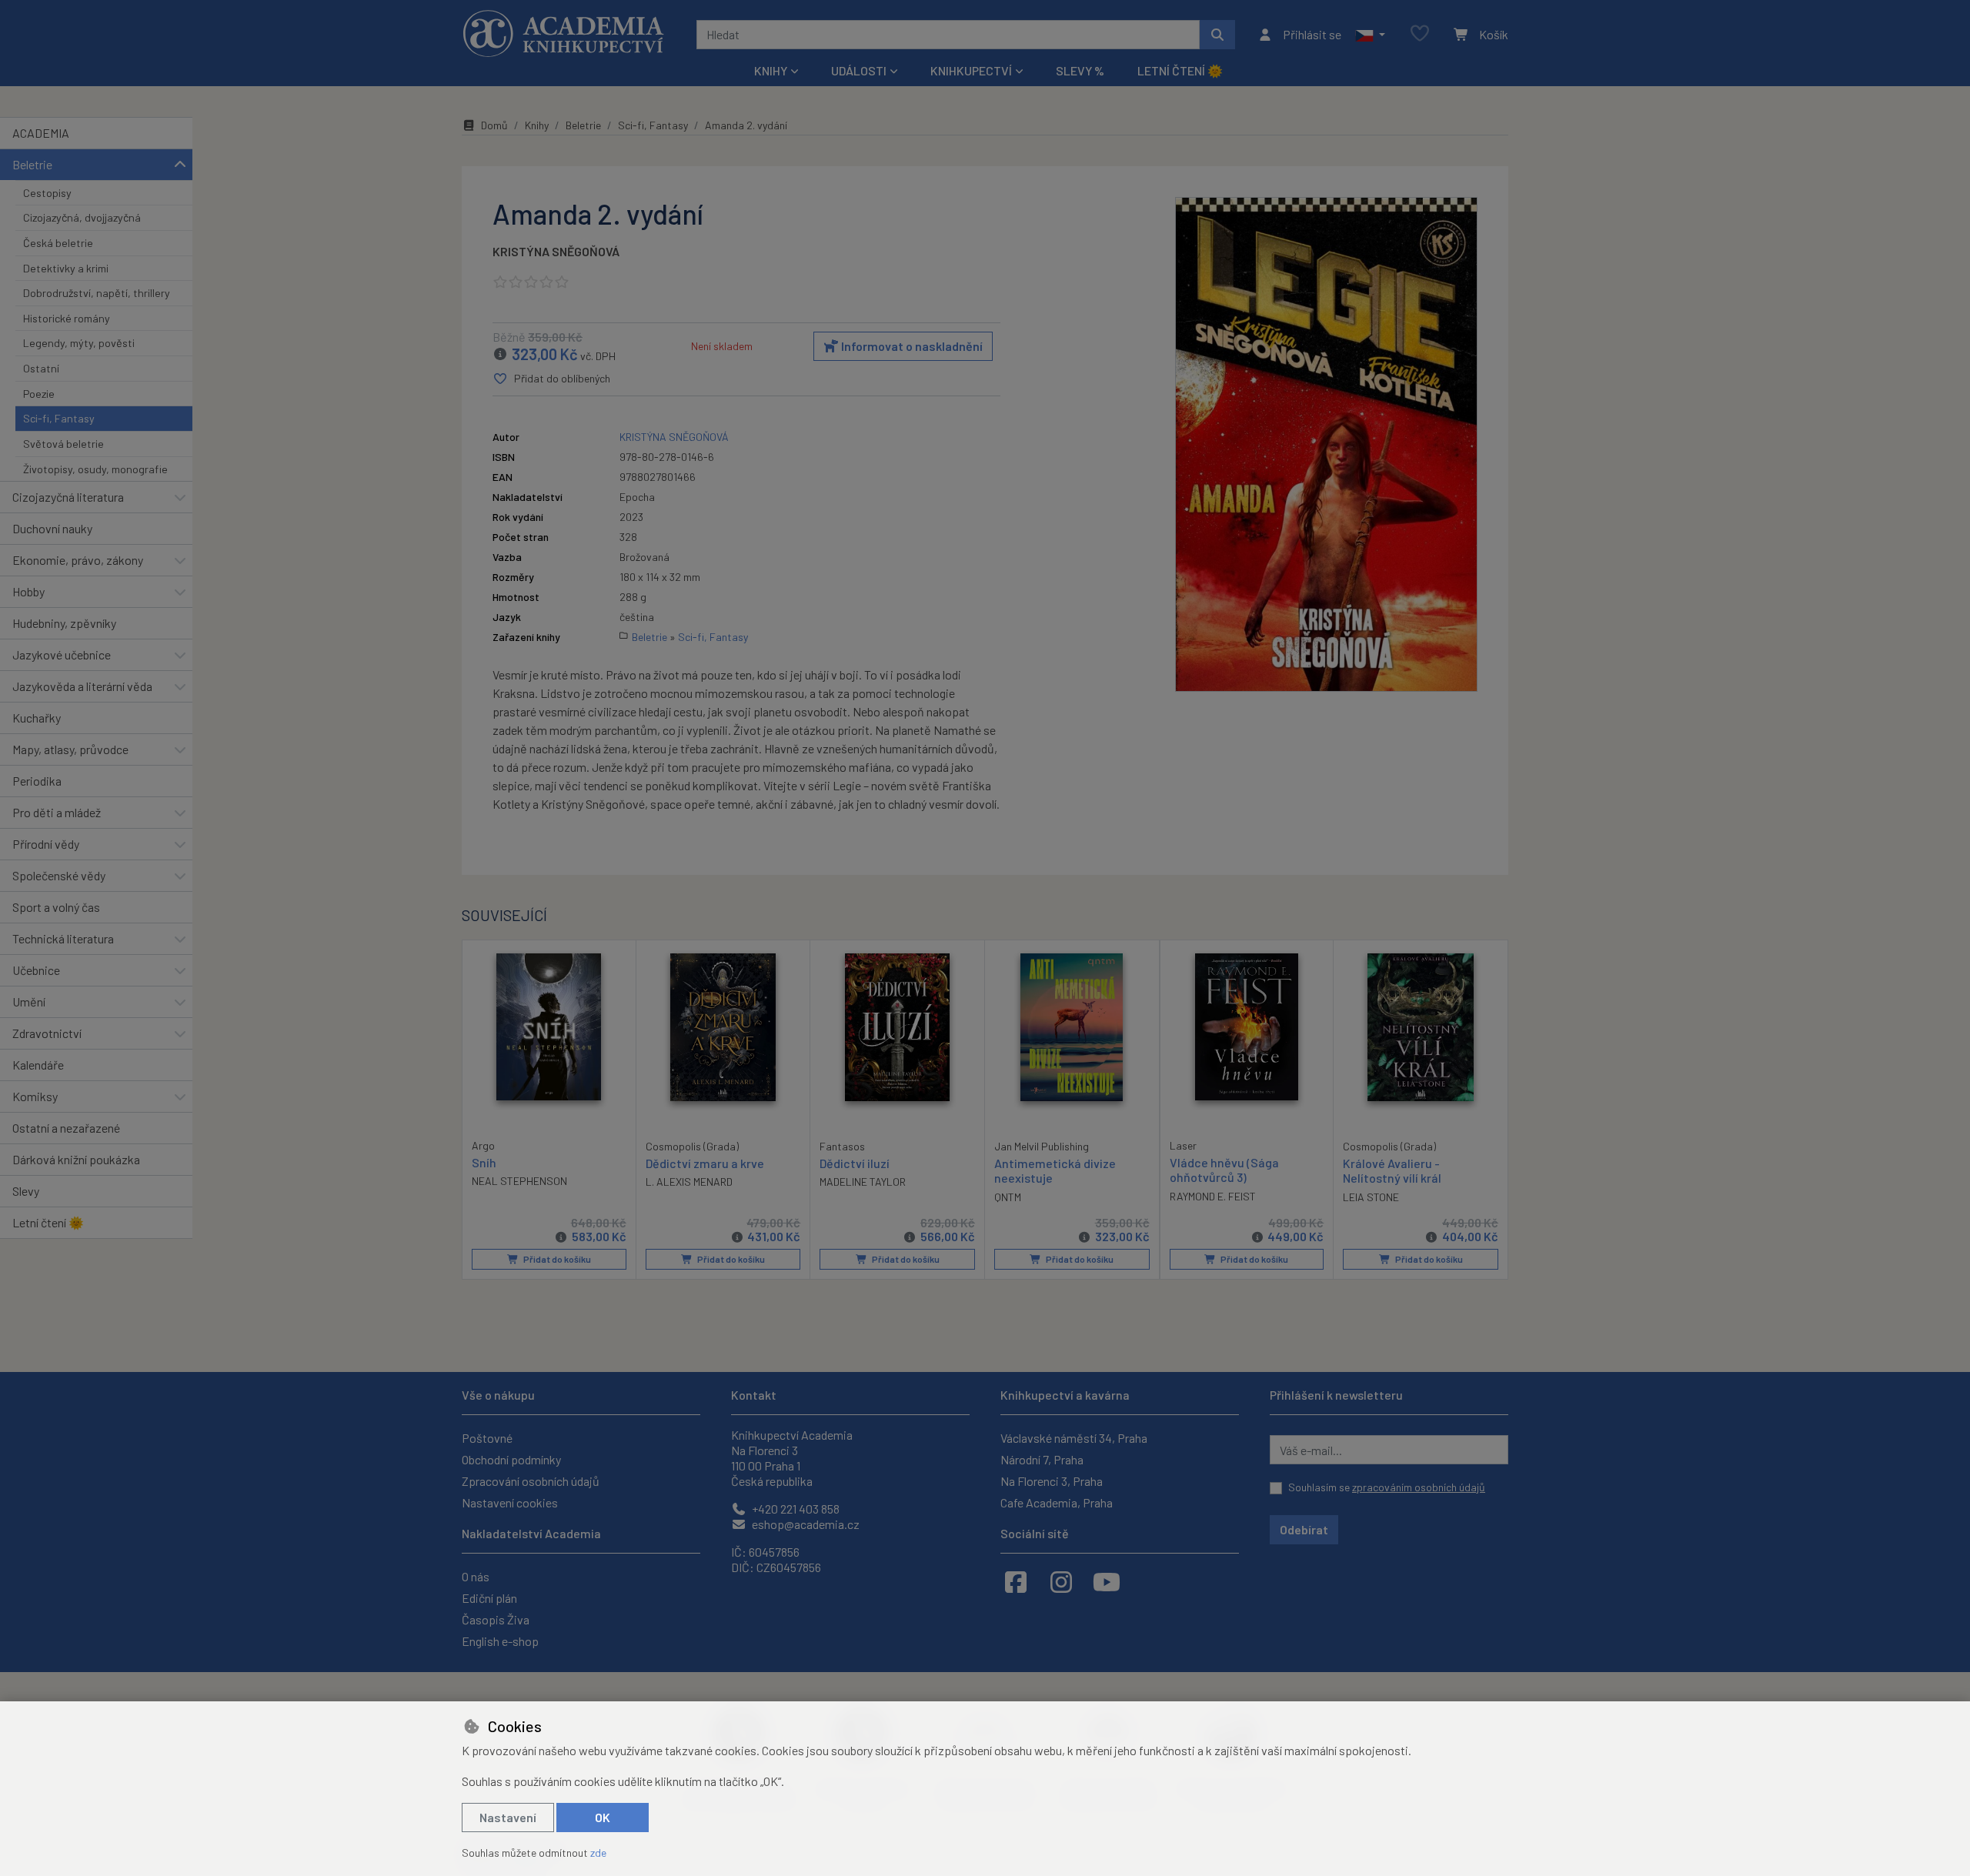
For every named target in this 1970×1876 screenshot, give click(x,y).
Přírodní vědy (46, 844)
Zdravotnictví (47, 1033)
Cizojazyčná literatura (68, 497)
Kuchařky (37, 718)
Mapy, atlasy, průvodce (70, 749)
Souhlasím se (1387, 1487)
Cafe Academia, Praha (1057, 1502)
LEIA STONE (1371, 1197)
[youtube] (1107, 1581)
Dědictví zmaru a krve (705, 1163)
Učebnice (36, 970)
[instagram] (1061, 1581)
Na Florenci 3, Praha (1052, 1481)
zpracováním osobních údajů (1419, 1487)
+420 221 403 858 (795, 1509)
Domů (494, 125)
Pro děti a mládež (57, 812)
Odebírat (1304, 1529)
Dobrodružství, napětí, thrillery (97, 293)
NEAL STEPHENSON (519, 1181)
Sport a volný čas (56, 907)
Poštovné (487, 1438)
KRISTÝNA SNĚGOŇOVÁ (556, 251)
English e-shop (500, 1641)
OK (603, 1817)
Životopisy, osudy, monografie (95, 469)
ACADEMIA (41, 133)
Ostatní (41, 368)
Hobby (28, 591)
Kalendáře (38, 1065)
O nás (476, 1576)
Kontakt (754, 1395)
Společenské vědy (59, 875)
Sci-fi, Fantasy (59, 418)
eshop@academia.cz (805, 1524)
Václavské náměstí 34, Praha (1074, 1438)
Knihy (537, 125)
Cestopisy (47, 193)
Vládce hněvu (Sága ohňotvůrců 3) (1224, 1170)
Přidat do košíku (556, 1259)
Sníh (484, 1162)
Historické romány (67, 318)
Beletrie (32, 164)
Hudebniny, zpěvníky (64, 623)
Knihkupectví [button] (971, 70)
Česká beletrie (58, 243)
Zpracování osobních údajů (531, 1481)
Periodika (37, 781)
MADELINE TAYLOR (863, 1182)
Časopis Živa (496, 1619)
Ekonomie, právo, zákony (78, 560)
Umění (29, 1001)
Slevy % (1080, 70)
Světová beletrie (63, 444)
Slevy (26, 1191)
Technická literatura (63, 938)
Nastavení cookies (510, 1502)
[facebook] (1016, 1581)
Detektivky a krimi (66, 268)
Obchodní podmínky (511, 1459)
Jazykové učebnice (62, 654)
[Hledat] (1217, 35)
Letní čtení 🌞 (1180, 70)
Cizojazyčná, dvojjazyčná (82, 217)
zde (598, 1853)
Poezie (39, 394)
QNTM (1008, 1197)
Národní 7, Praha (1042, 1459)
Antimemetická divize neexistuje (1055, 1170)
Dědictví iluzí (855, 1163)
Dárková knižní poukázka (76, 1159)
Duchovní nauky (52, 528)
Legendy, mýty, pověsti (79, 343)
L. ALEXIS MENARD (689, 1182)
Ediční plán (489, 1598)
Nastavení (508, 1817)
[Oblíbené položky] (1420, 34)
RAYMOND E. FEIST (1213, 1196)
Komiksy (35, 1096)
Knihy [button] (771, 70)
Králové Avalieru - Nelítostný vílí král (1392, 1170)
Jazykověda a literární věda (82, 686)
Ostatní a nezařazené (66, 1128)
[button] (1370, 35)
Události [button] (859, 70)
